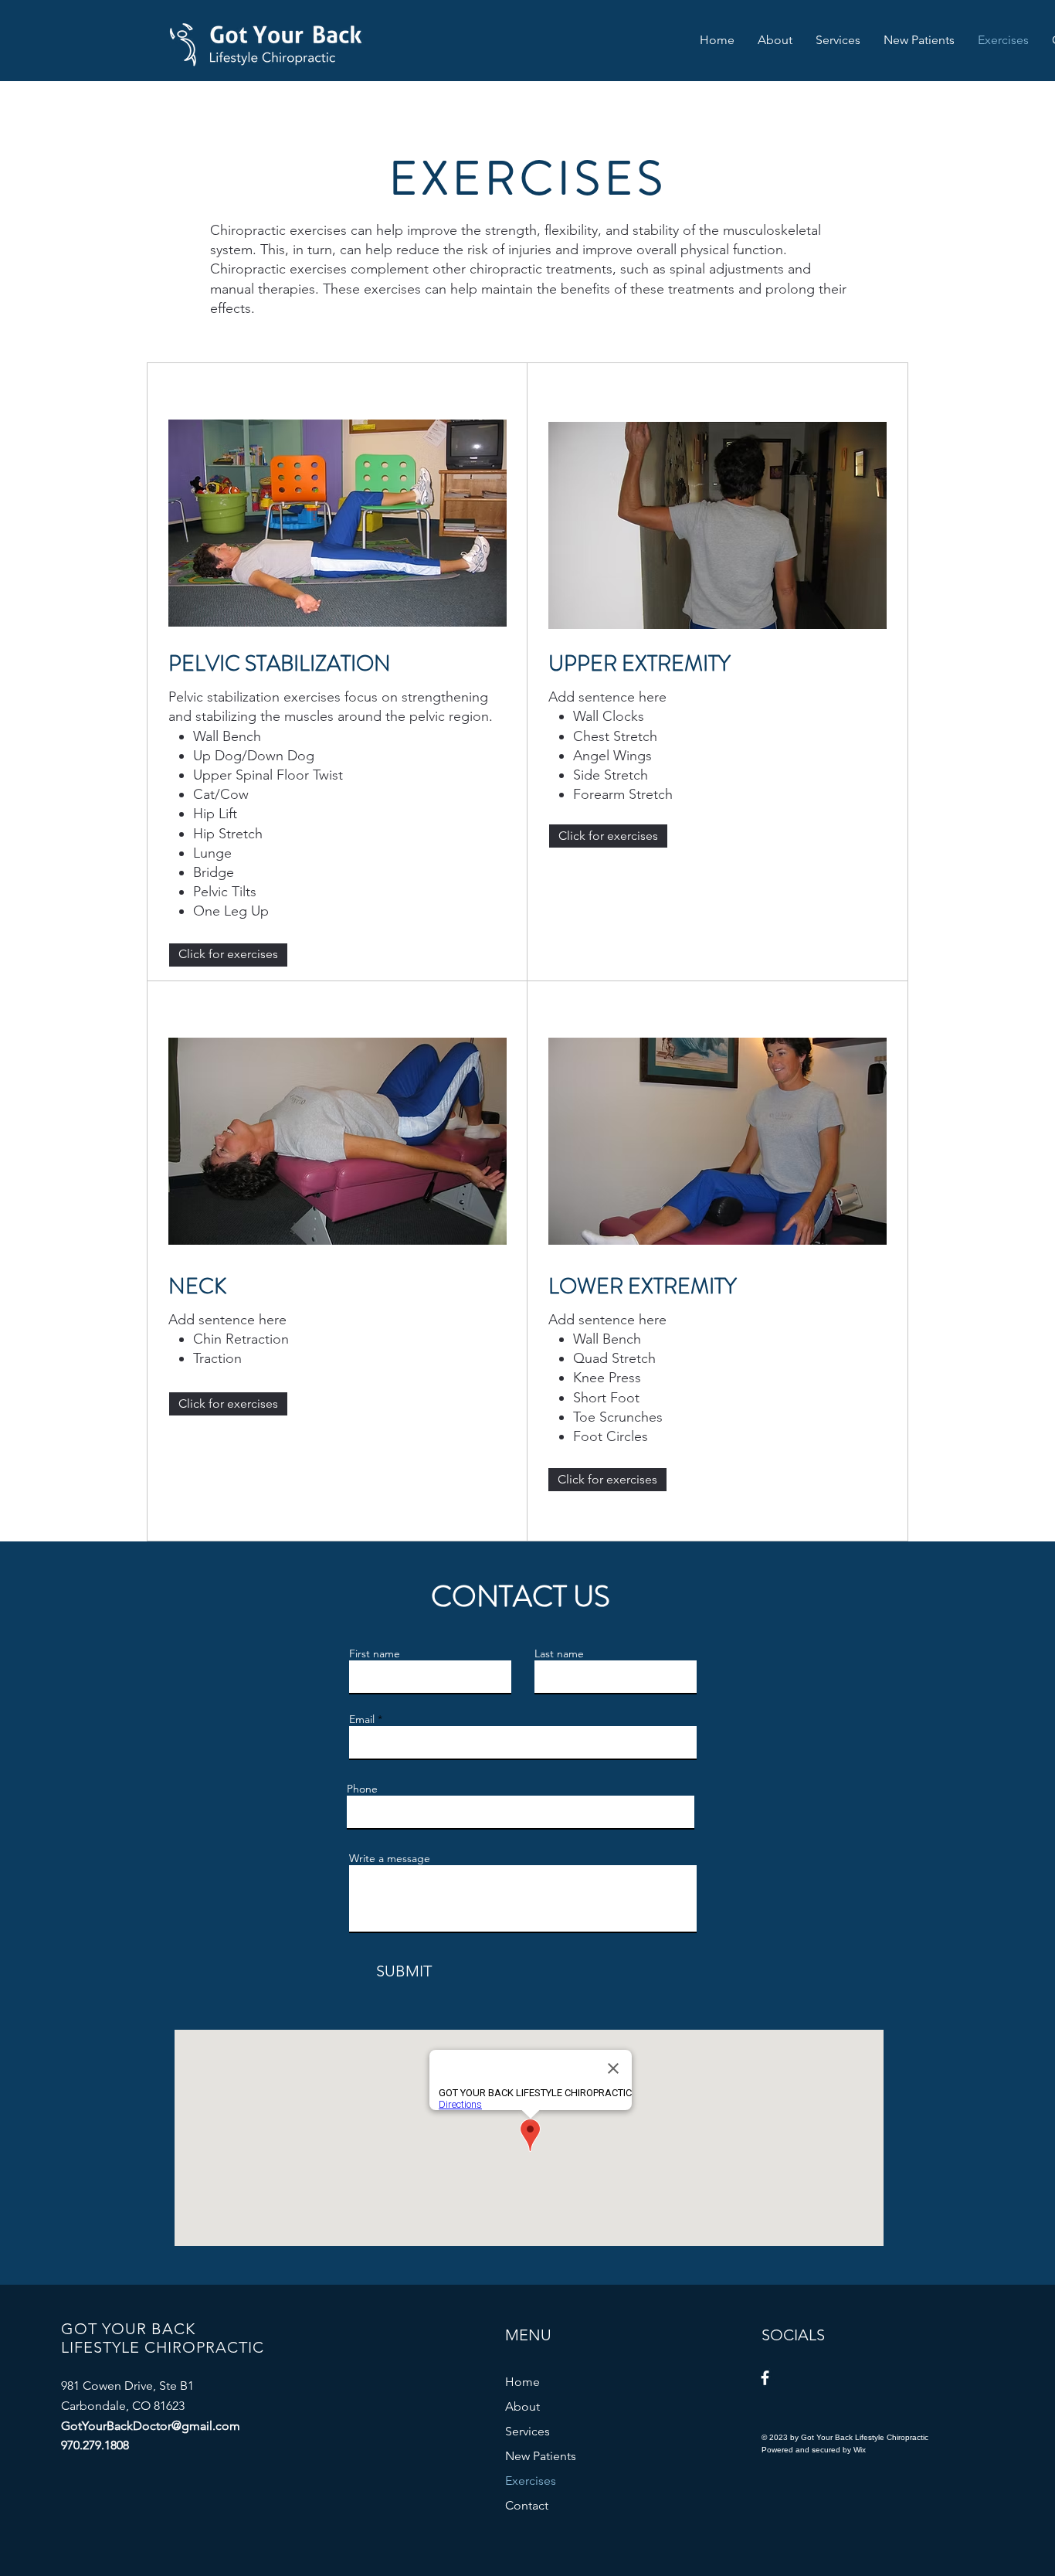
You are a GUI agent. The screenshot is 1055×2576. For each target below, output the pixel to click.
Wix (860, 2450)
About (522, 2406)
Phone (362, 1789)
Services (527, 2431)
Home (522, 2382)
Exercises (531, 2481)
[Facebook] (765, 2378)
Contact (527, 2505)
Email (362, 1719)
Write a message (390, 1858)
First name (375, 1653)
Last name (559, 1653)
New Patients (541, 2456)
